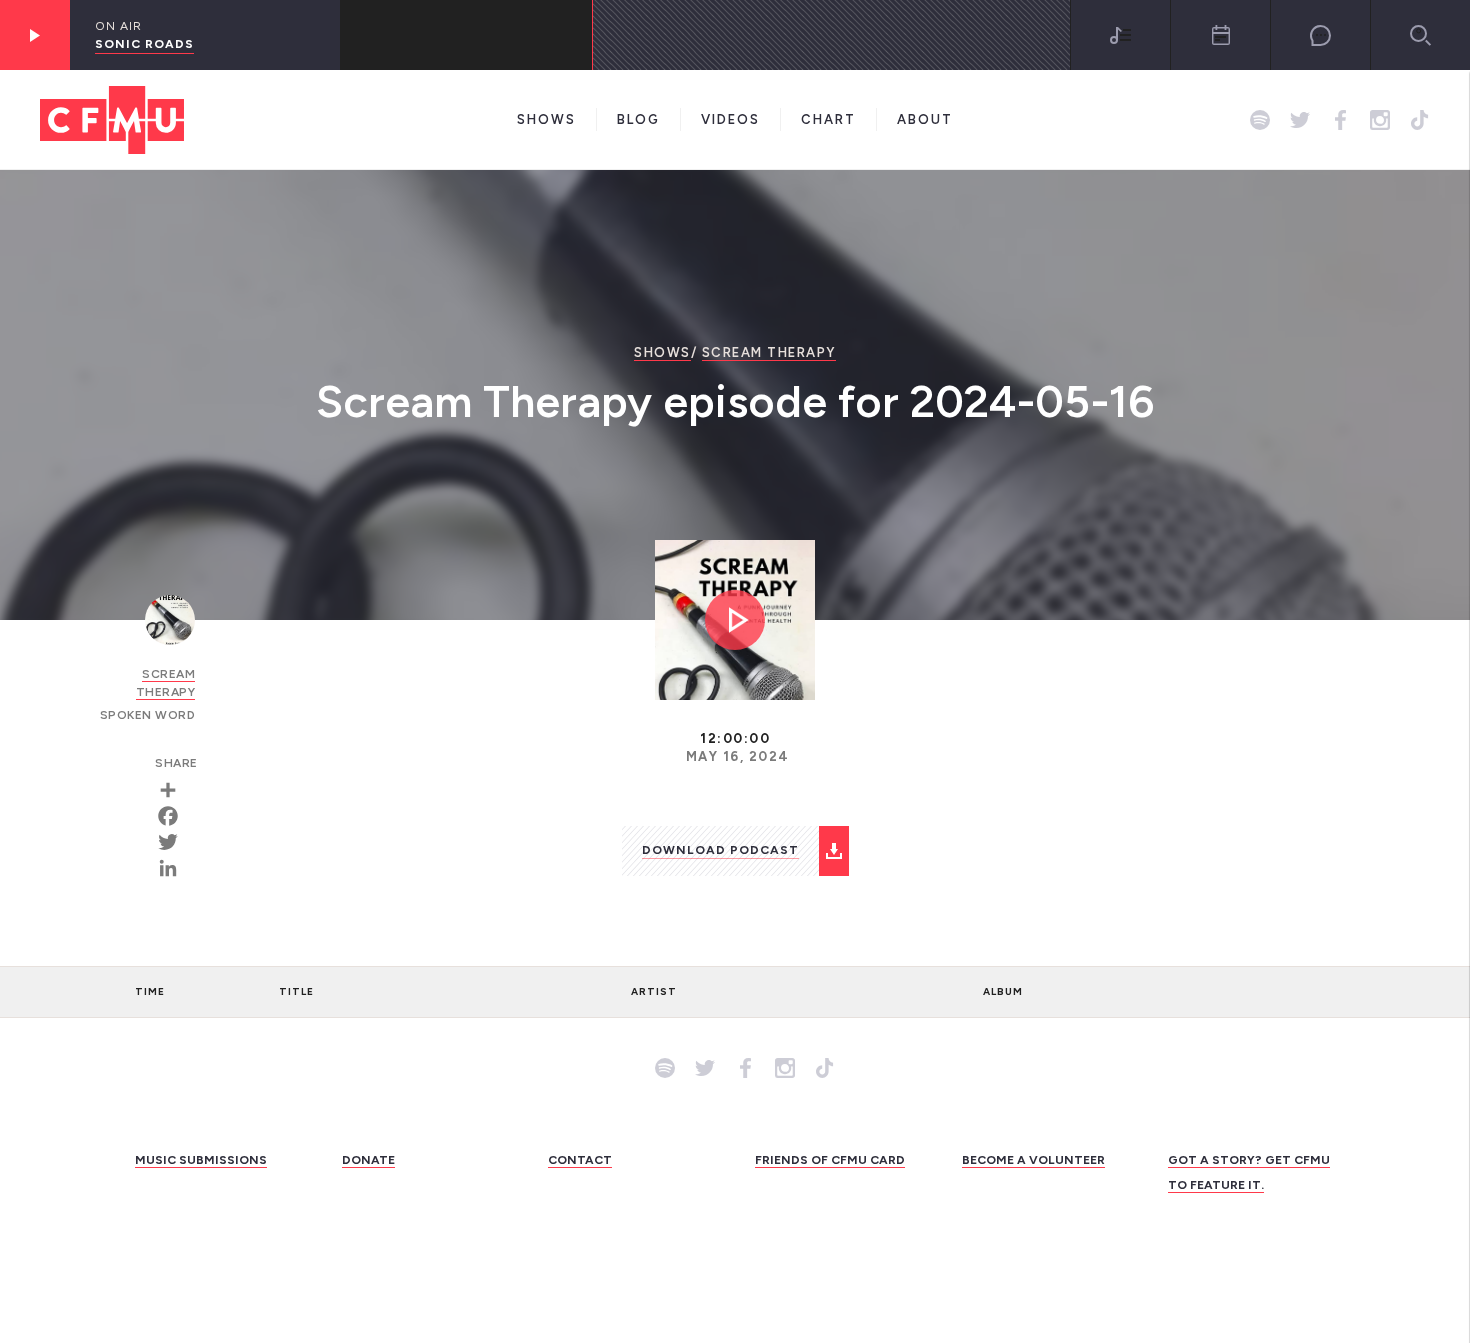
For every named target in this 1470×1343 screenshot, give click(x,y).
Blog (638, 119)
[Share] (175, 790)
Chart (828, 119)
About (925, 119)
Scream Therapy (769, 352)
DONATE (368, 1160)
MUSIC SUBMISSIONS (201, 1160)
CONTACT (580, 1160)
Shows (546, 119)
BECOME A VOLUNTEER (1033, 1160)
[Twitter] (175, 842)
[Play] (35, 35)
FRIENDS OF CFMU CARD (830, 1160)
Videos (730, 119)
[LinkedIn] (175, 868)
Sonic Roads (144, 44)
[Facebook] (175, 816)
